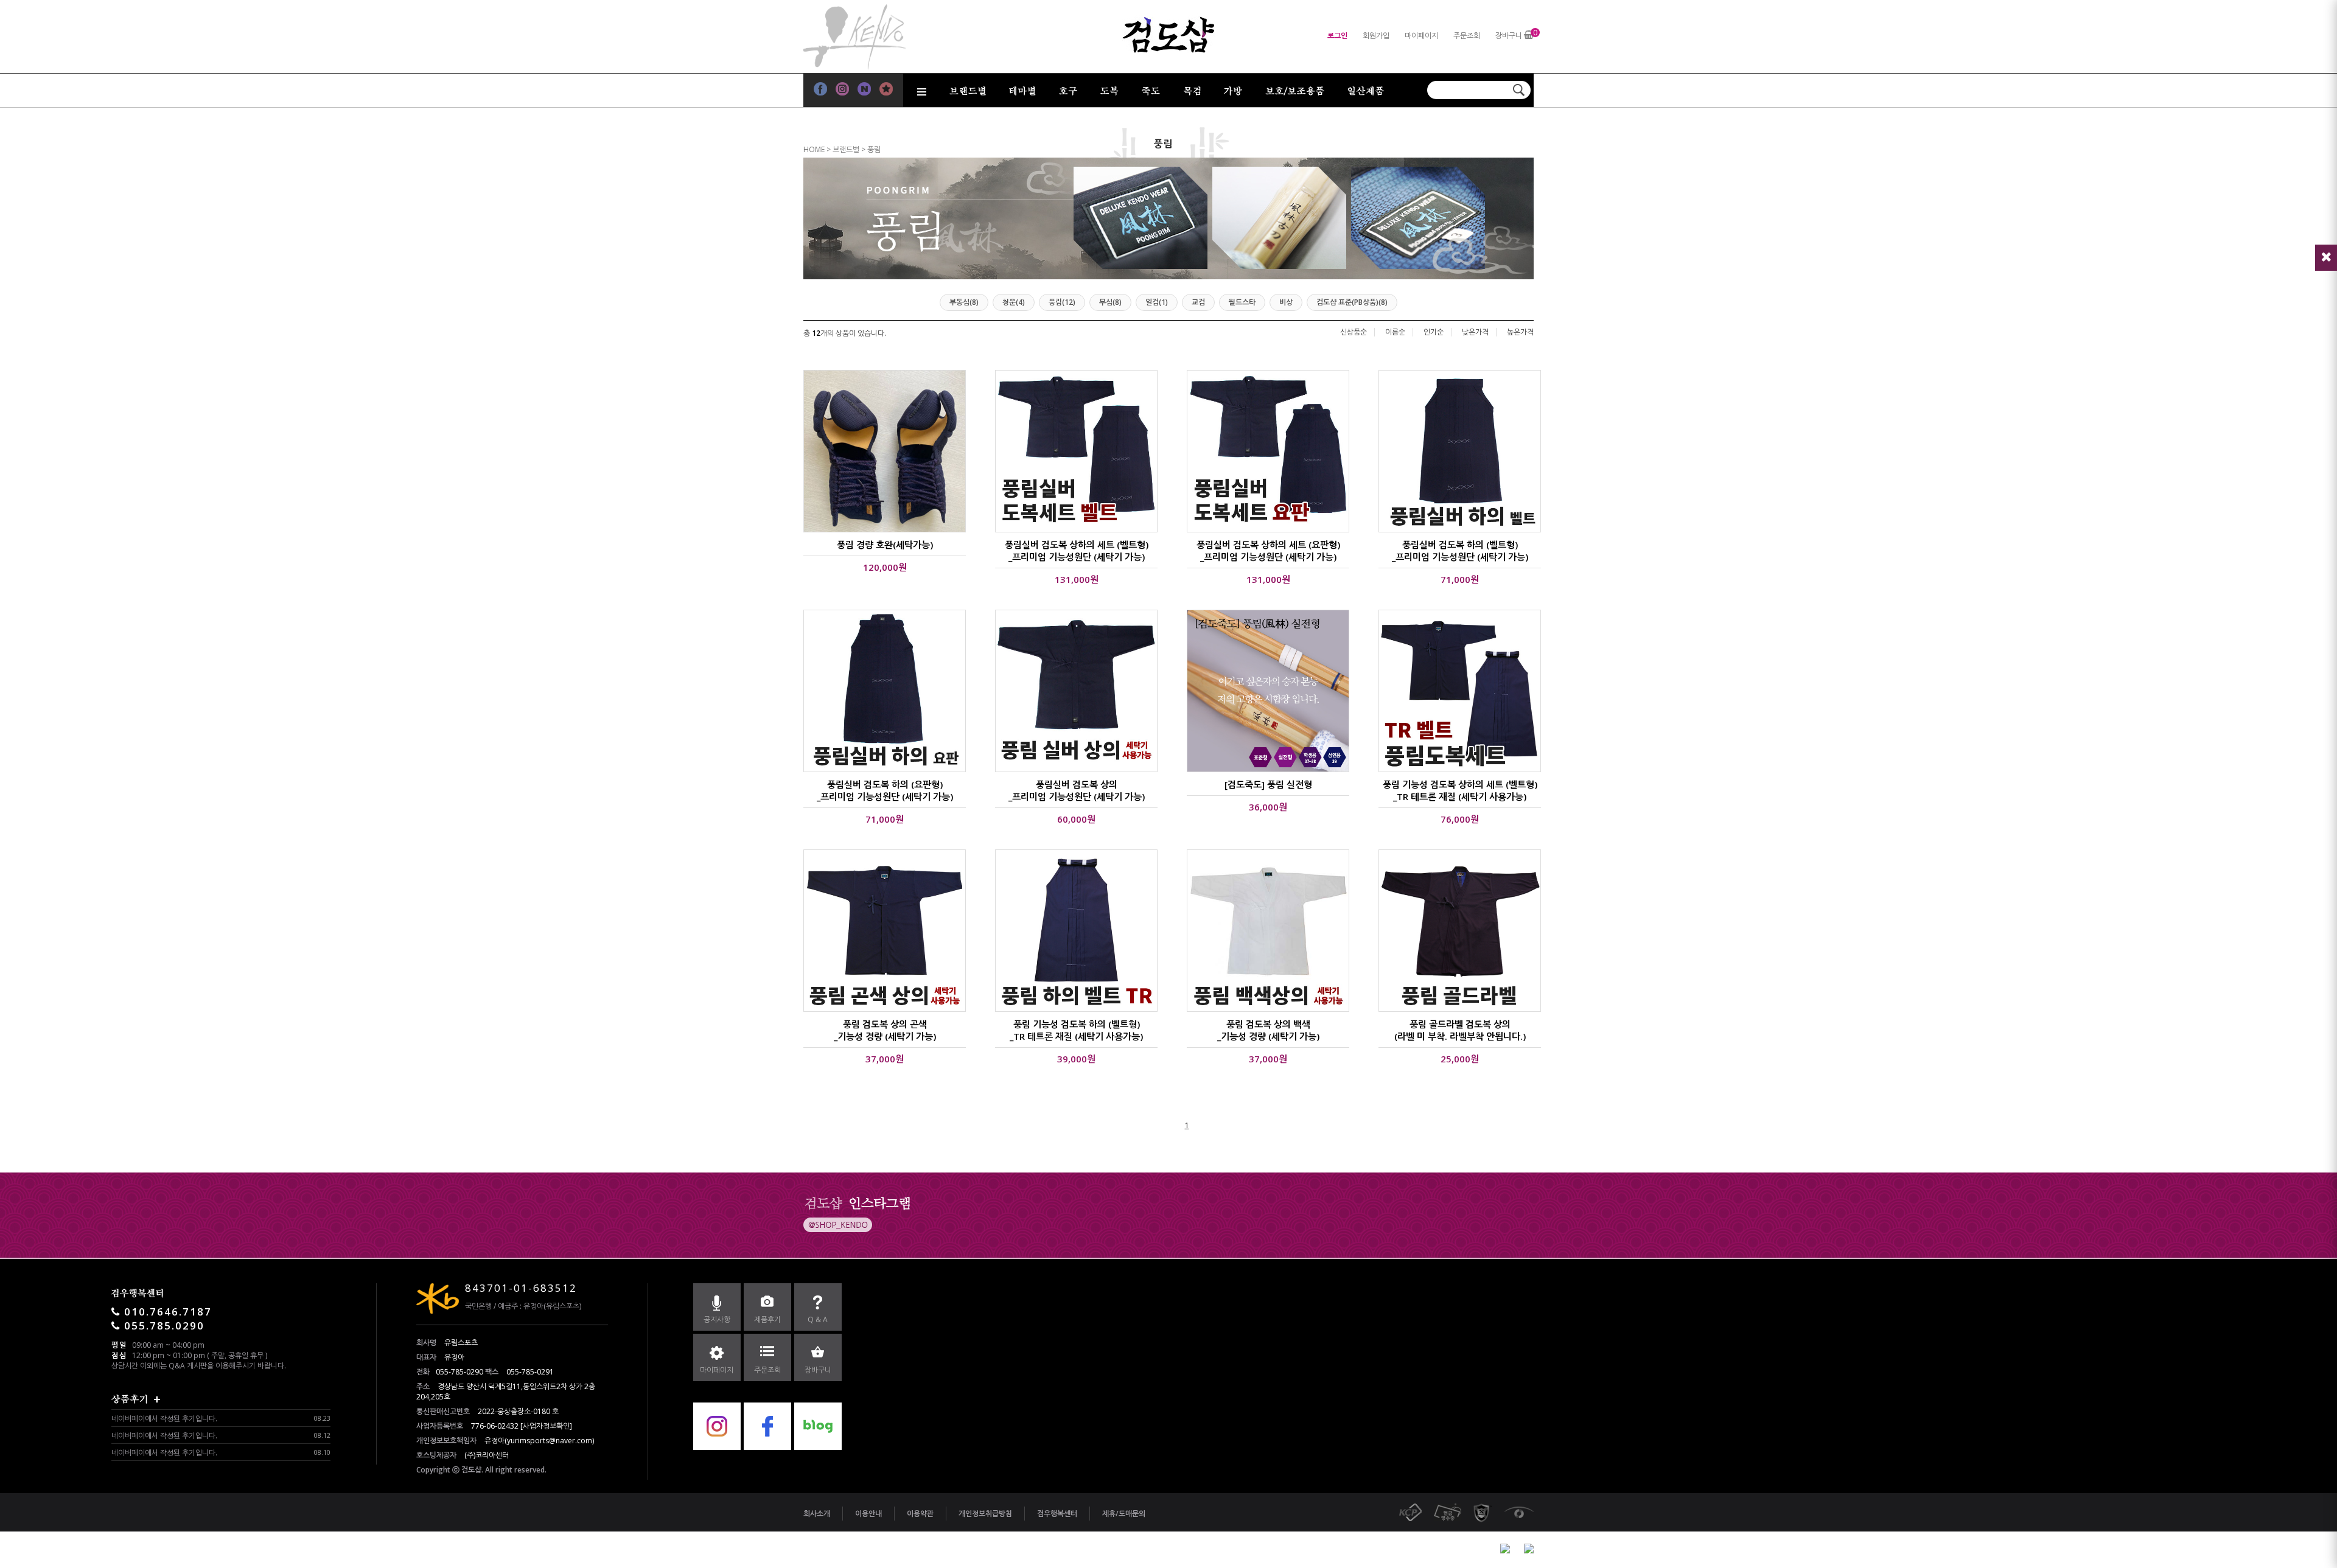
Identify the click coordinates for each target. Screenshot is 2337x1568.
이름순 (1395, 332)
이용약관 (920, 1514)
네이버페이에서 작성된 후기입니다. (164, 1419)
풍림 (874, 149)
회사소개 (817, 1514)
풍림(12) (1062, 302)
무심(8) (1110, 302)
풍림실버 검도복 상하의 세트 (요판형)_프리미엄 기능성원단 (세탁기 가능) (1268, 551)
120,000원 (885, 567)
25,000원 (1460, 1059)
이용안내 (868, 1514)
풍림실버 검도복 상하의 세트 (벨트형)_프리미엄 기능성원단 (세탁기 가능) (1077, 551)
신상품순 (1354, 332)
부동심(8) (964, 302)
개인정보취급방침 (985, 1514)
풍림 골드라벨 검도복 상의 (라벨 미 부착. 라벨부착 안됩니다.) (1460, 1030)
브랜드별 (846, 149)
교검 (1198, 302)
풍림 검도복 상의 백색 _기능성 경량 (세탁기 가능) (1268, 1030)
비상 (1286, 302)
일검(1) (1157, 302)
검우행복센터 (1057, 1514)
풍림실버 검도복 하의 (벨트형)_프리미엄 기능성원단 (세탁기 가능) (1460, 551)
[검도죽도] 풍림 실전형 (1268, 784)
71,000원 (1460, 579)
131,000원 (1077, 579)
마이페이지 (1421, 36)
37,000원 (885, 1059)
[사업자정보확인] (546, 1426)
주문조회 (1467, 36)
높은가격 (1520, 332)
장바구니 (1509, 36)
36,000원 (1268, 807)
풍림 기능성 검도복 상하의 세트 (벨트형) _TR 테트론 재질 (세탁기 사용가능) (1460, 790)
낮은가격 (1475, 332)
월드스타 (1242, 302)
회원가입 (1376, 36)
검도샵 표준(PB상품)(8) (1352, 302)
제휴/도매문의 (1124, 1514)
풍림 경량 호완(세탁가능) (885, 545)
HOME (814, 149)
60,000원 (1076, 819)
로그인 (1337, 36)
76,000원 (1460, 819)
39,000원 (1076, 1059)
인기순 (1434, 332)
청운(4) (1014, 302)
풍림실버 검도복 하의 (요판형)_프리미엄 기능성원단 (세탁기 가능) (885, 790)
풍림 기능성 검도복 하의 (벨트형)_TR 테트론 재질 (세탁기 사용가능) (1076, 1030)
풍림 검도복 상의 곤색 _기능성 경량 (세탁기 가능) (885, 1030)
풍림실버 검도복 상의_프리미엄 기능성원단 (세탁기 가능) (1077, 790)
